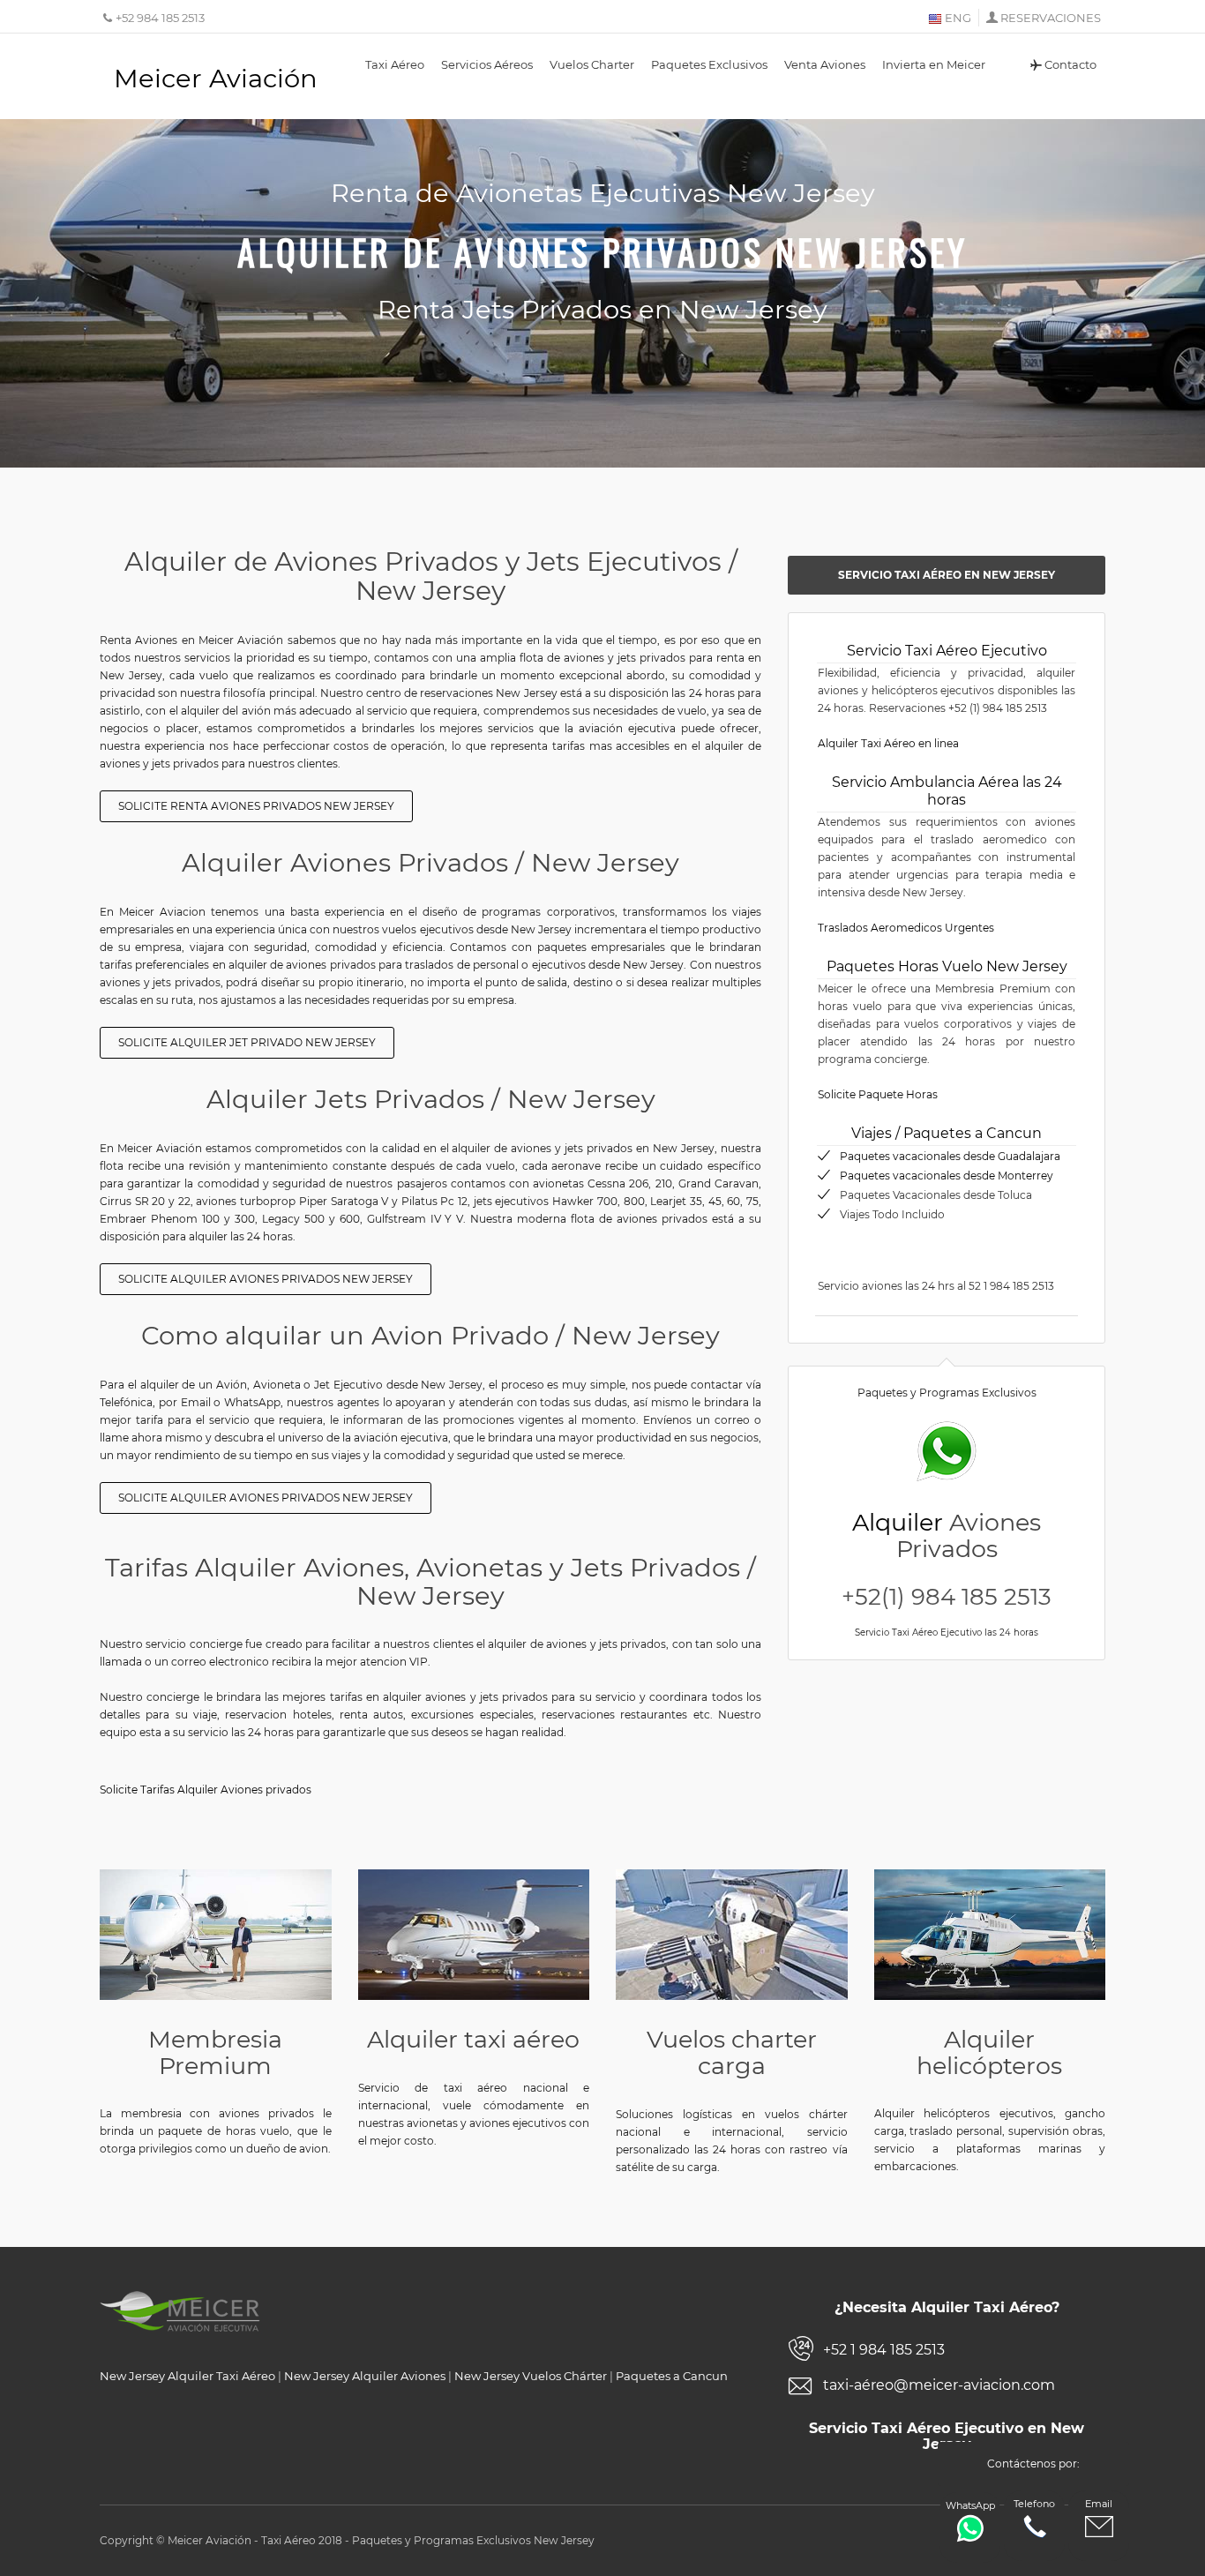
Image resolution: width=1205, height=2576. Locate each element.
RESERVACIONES (1051, 18)
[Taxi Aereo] (474, 1935)
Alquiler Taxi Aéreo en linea (888, 743)
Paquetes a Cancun (672, 2376)
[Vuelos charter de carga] (732, 1935)
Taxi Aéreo (395, 64)
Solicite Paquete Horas (878, 1094)
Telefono (1034, 2504)
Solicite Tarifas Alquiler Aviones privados (206, 1790)
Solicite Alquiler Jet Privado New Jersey (247, 1042)
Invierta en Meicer (934, 64)
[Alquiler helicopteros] (990, 1934)
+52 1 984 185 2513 (884, 2350)
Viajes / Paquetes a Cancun (947, 1133)
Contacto (1070, 64)
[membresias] (216, 1934)
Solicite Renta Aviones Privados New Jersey (256, 806)
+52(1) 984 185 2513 (947, 1597)
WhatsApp (970, 2505)
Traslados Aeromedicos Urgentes (906, 928)
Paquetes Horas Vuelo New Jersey (947, 966)
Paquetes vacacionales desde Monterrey (947, 1176)
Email (1099, 2504)
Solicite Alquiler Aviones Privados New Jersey (266, 1498)
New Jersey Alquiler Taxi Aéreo (187, 2376)
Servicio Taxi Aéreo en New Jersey (947, 575)
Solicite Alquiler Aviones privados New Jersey (266, 1279)
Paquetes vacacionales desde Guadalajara (950, 1156)
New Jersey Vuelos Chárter (531, 2376)
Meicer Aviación (216, 78)
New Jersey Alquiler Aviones (365, 2376)
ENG (957, 18)
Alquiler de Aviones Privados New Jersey (602, 251)
